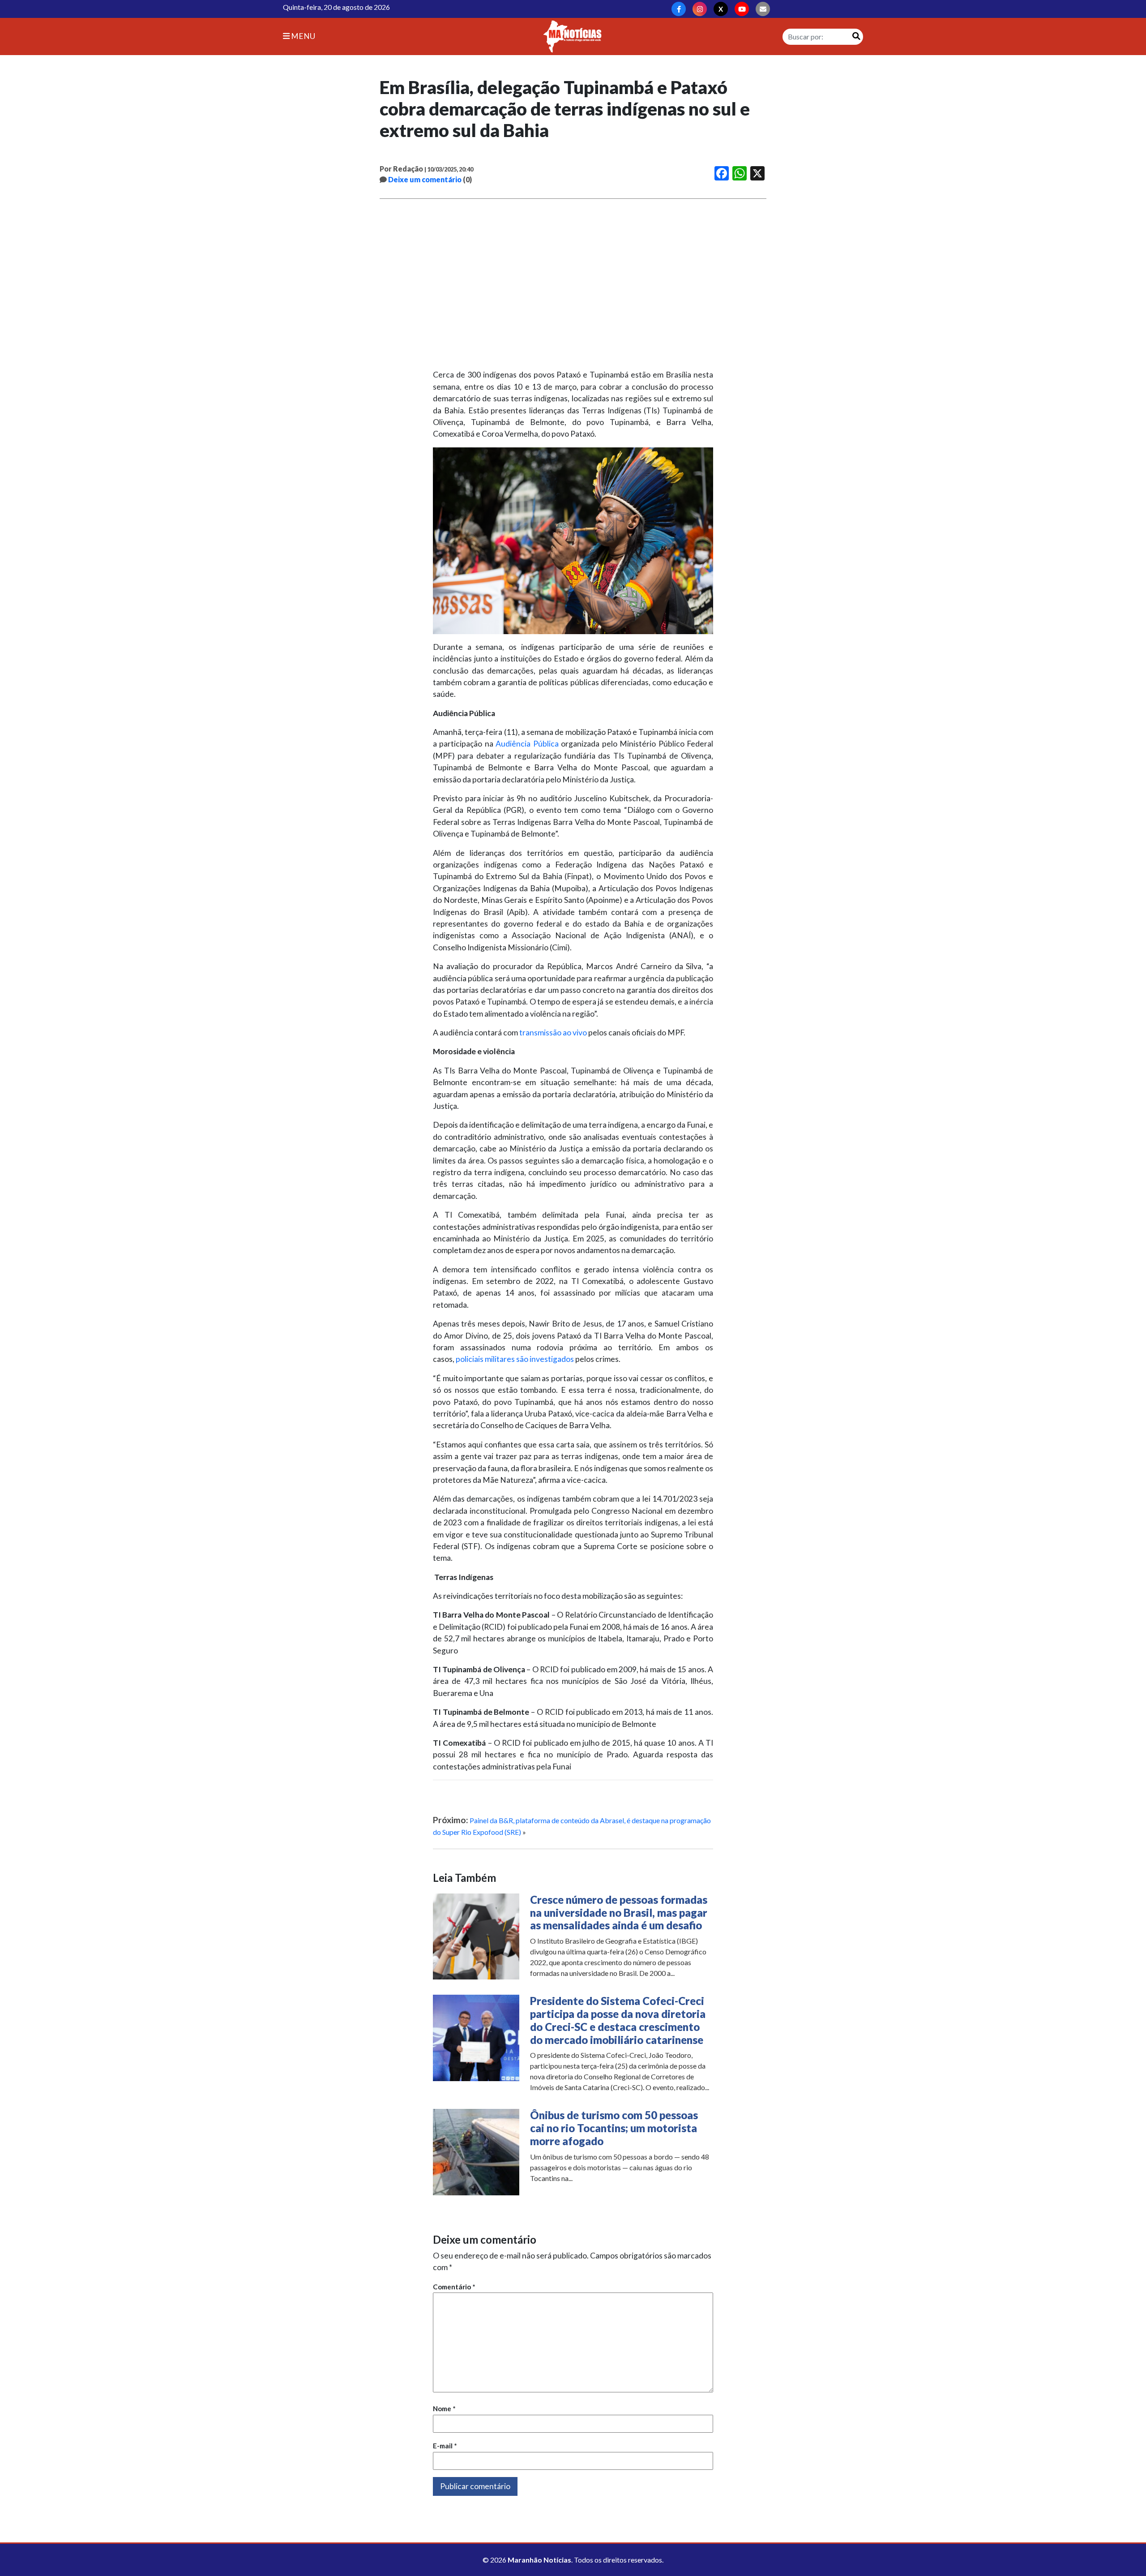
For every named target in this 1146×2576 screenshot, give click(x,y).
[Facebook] (679, 9)
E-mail (445, 2446)
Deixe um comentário (425, 179)
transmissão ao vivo (553, 1033)
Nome (444, 2409)
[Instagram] (700, 9)
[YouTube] (742, 9)
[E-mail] (763, 9)
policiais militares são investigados (515, 1359)
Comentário (454, 2287)
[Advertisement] (573, 284)
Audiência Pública (526, 744)
